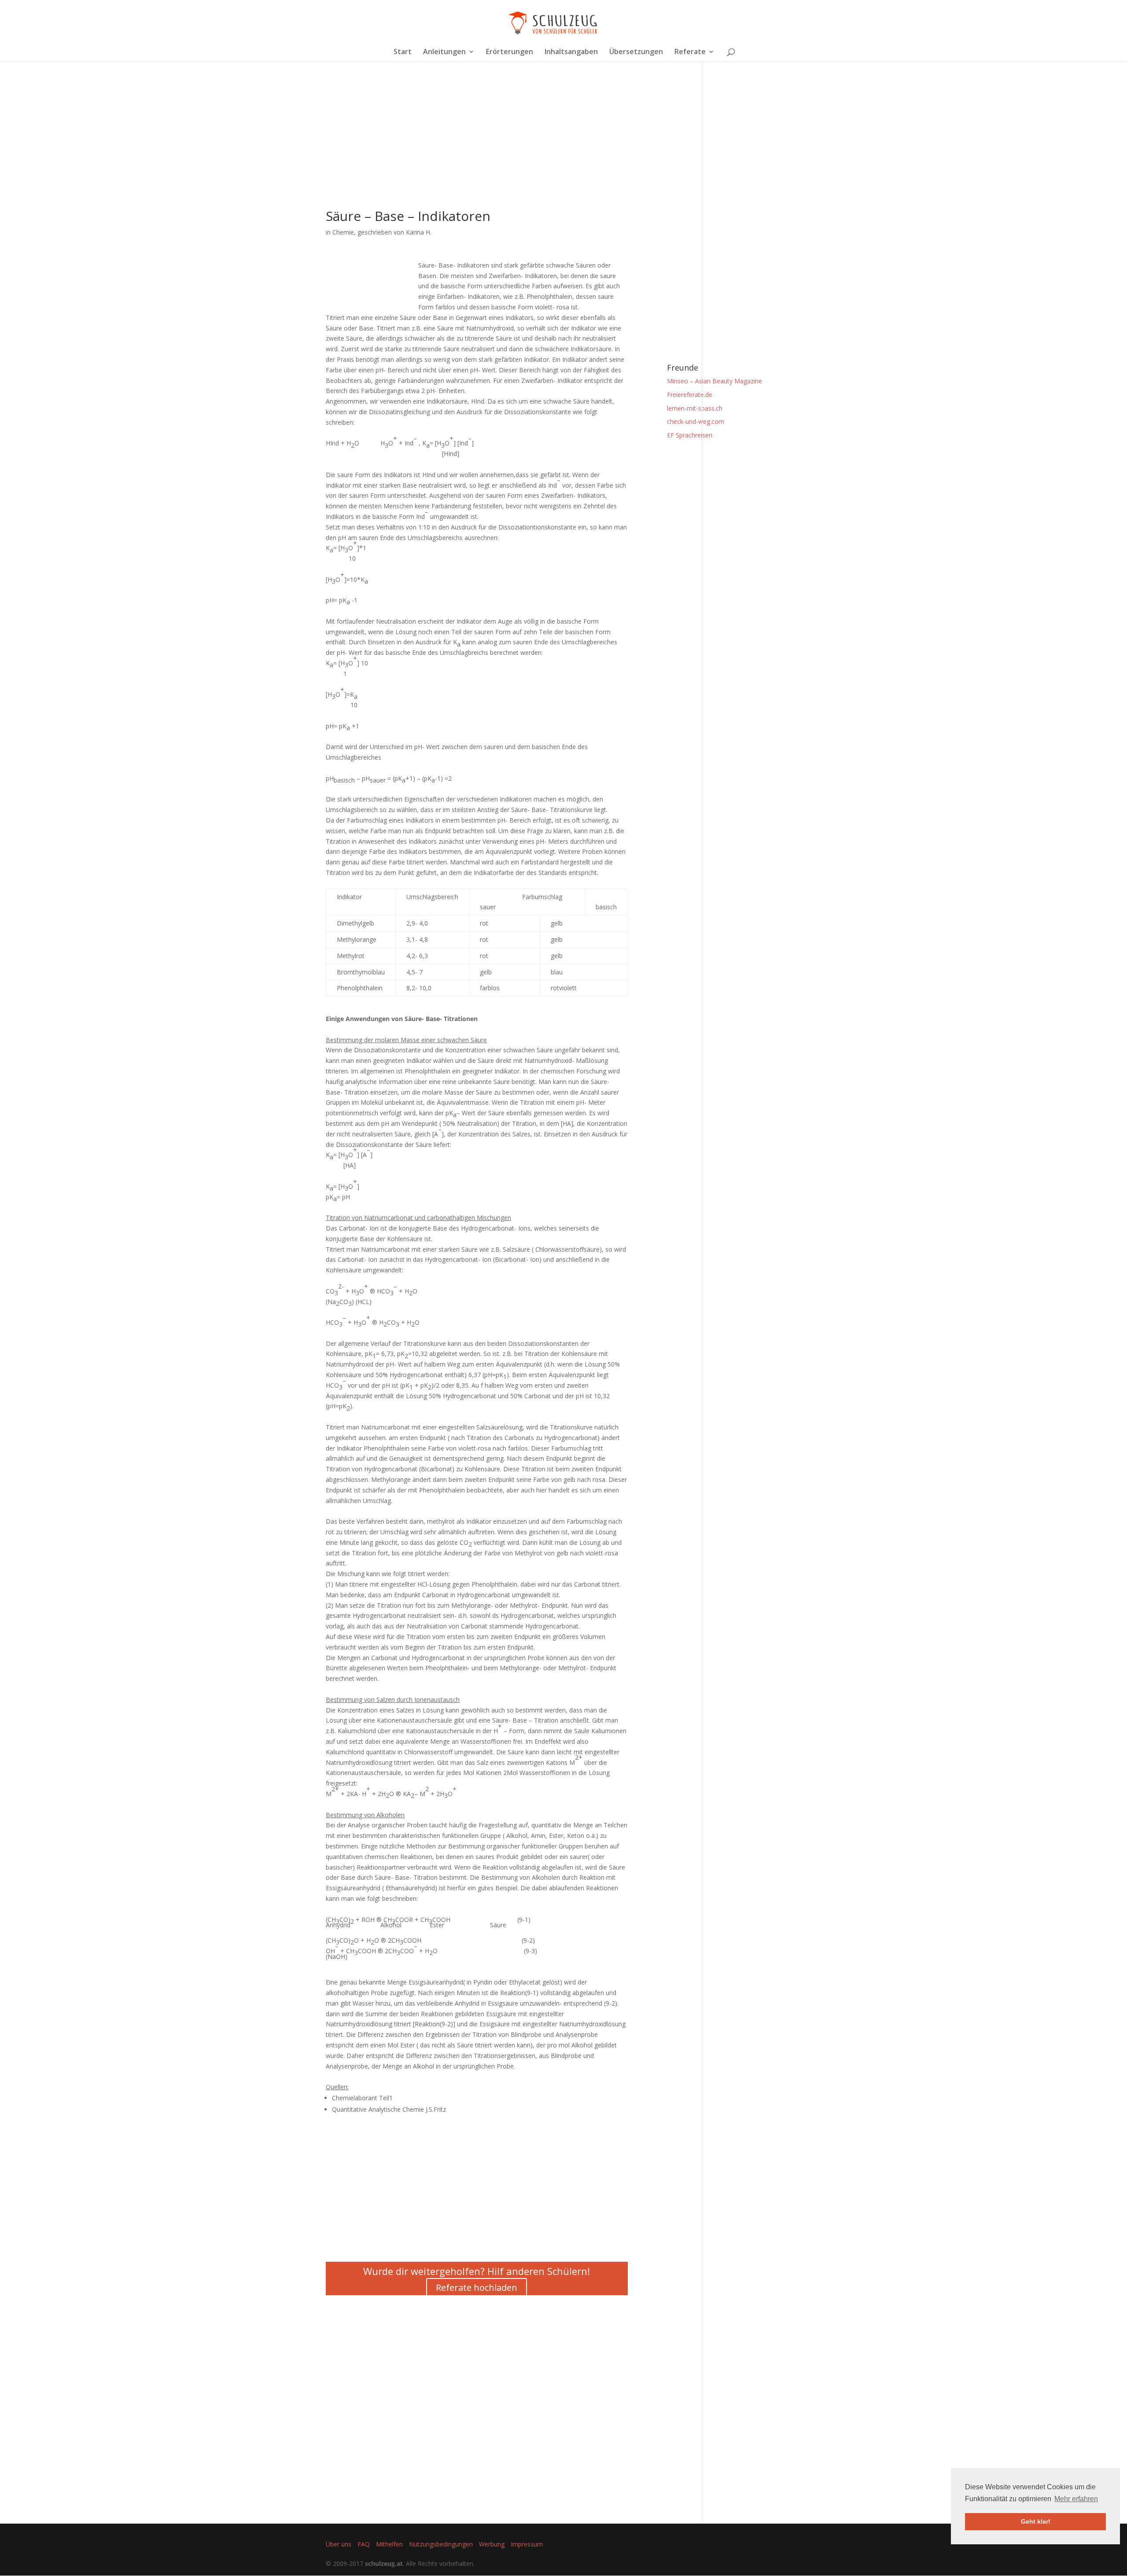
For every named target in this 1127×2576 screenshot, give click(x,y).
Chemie (343, 232)
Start (403, 52)
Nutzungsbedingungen (441, 2544)
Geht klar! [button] (1036, 2521)
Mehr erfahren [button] (1076, 2499)
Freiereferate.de (690, 395)
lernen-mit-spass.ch (695, 408)
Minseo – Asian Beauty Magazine (715, 381)
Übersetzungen (636, 52)
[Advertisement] (477, 148)
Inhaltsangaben (571, 52)
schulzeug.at (384, 2563)
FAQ (364, 2544)
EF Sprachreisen (690, 435)
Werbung (492, 2544)
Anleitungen (444, 52)
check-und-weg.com (696, 421)
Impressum (527, 2544)
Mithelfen (389, 2544)
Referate (690, 52)
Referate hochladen (477, 2288)
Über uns (339, 2544)
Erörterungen (510, 52)
